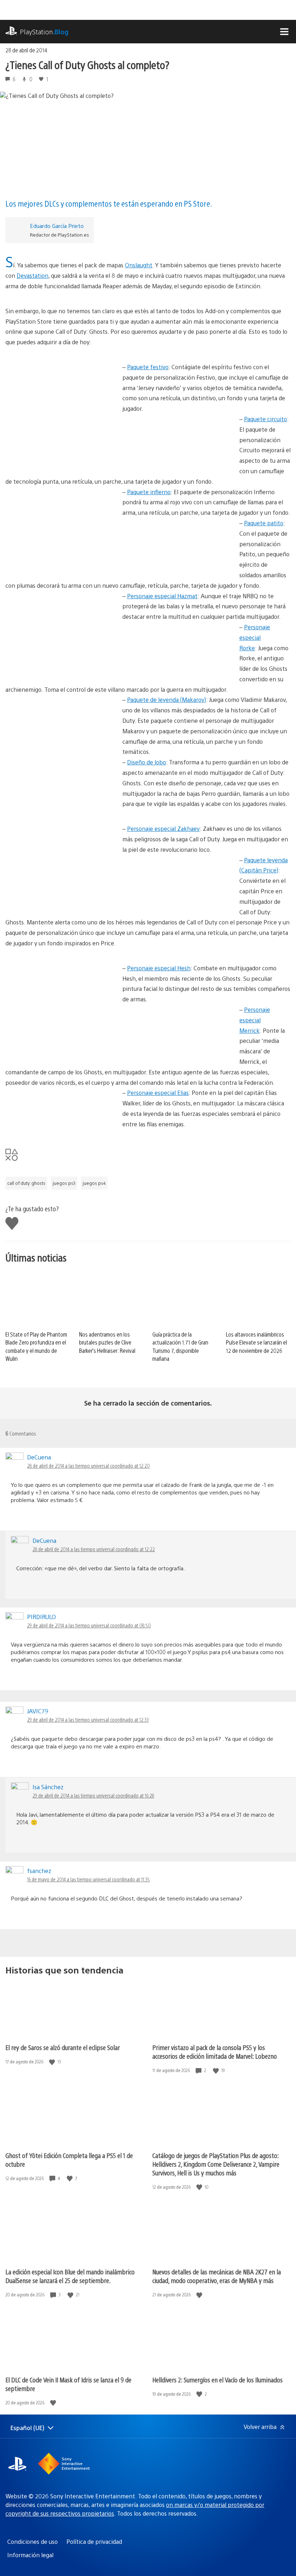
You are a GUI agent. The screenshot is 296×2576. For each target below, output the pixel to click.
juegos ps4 (94, 1183)
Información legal (30, 2555)
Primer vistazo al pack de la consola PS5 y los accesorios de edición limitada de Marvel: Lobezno (215, 2052)
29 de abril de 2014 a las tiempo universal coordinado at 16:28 (93, 1795)
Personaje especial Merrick (255, 1020)
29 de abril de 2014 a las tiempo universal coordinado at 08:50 (89, 1625)
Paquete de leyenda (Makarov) (167, 700)
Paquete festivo (148, 367)
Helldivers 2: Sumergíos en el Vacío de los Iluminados (217, 2380)
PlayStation (44, 32)
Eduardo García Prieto (57, 226)
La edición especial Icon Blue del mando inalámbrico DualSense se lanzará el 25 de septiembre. (70, 2276)
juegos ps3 (64, 1183)
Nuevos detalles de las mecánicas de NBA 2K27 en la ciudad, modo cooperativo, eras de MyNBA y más (217, 2276)
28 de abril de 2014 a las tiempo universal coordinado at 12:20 (88, 1466)
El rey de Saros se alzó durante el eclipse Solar (63, 2047)
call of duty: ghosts (26, 1183)
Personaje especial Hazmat (162, 596)
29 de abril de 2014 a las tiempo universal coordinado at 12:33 (88, 1720)
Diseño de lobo (147, 762)
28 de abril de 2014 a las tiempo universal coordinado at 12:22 (94, 1549)
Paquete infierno (149, 492)
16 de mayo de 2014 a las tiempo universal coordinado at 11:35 (88, 1879)
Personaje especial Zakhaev (163, 829)
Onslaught (139, 265)
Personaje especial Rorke (255, 637)
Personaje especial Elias (158, 1093)
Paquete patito (264, 523)
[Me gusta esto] (53, 2062)
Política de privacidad (94, 2542)
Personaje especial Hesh (159, 968)
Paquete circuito (265, 419)
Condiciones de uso (32, 2542)
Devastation (32, 275)
